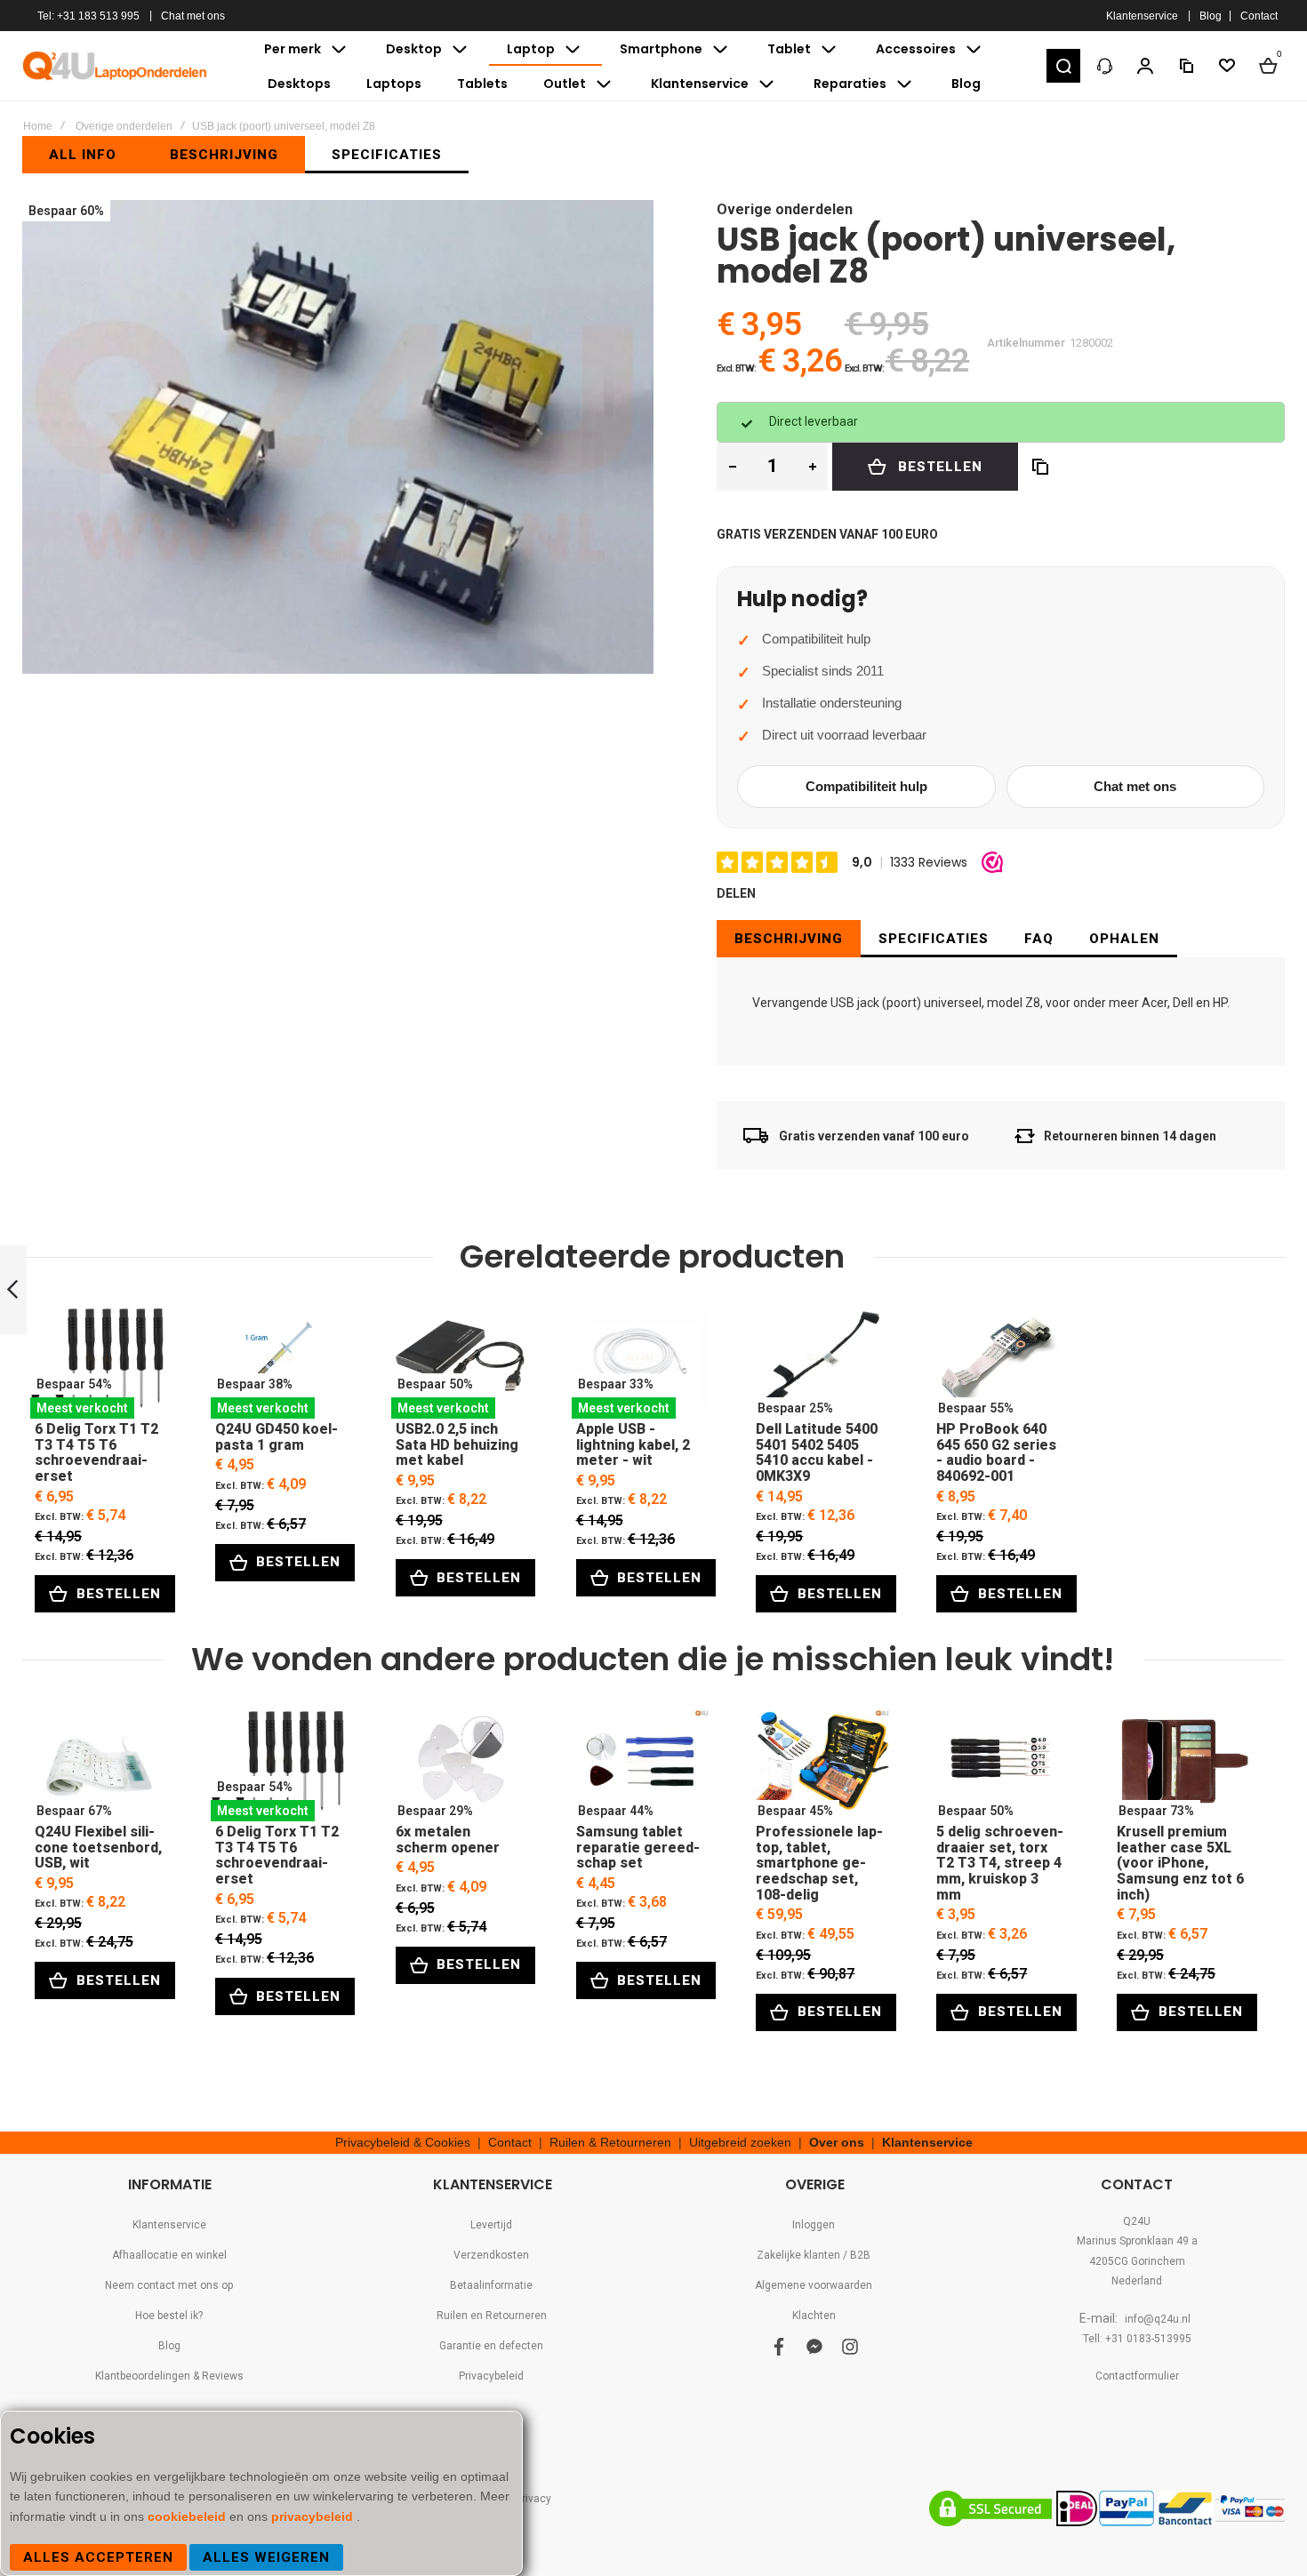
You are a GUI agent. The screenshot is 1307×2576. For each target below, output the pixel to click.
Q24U (1137, 2221)
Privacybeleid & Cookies (403, 2142)
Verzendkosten (491, 2255)
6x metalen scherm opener (460, 1766)
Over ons (837, 2142)
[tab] (789, 939)
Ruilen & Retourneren (610, 2142)
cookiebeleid (188, 2516)
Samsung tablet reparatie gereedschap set (641, 1766)
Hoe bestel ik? (169, 2316)
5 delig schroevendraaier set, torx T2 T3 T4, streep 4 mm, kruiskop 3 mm (1001, 1766)
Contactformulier (1137, 2376)
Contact (1259, 16)
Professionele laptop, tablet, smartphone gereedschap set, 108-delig (820, 1766)
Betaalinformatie (491, 2285)
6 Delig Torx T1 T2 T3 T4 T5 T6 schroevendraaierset (99, 1363)
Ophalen (1124, 939)
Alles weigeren (266, 2557)
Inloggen (814, 2225)
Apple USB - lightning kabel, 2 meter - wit (641, 1363)
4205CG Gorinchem (1137, 2261)
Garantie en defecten (491, 2346)
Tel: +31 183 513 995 (88, 16)
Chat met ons (193, 16)
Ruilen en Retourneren (492, 2316)
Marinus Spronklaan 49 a (1137, 2241)
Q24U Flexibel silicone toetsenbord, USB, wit (99, 1766)
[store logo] (116, 66)
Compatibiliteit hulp (866, 786)
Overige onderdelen (124, 126)
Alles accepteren (98, 2557)
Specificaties (934, 939)
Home (38, 126)
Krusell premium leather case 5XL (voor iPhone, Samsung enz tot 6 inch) (1181, 1766)
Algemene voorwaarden (814, 2285)
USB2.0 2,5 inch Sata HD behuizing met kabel (460, 1363)
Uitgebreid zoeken (740, 2142)
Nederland (1137, 2281)
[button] (1063, 66)
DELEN (736, 893)
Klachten (814, 2316)
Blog (1211, 16)
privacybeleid (314, 2516)
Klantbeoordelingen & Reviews (169, 2376)
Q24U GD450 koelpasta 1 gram (280, 1363)
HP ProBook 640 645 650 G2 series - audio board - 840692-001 (1001, 1363)
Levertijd (491, 2225)
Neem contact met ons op (169, 2285)
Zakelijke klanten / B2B (814, 2255)
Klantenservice (1142, 16)
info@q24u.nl (1158, 2319)
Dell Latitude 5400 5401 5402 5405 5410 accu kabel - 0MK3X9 (820, 1363)
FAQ (1039, 939)
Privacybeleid (491, 2376)
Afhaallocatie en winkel (169, 2255)
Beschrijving (789, 939)
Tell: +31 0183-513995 (1137, 2339)
